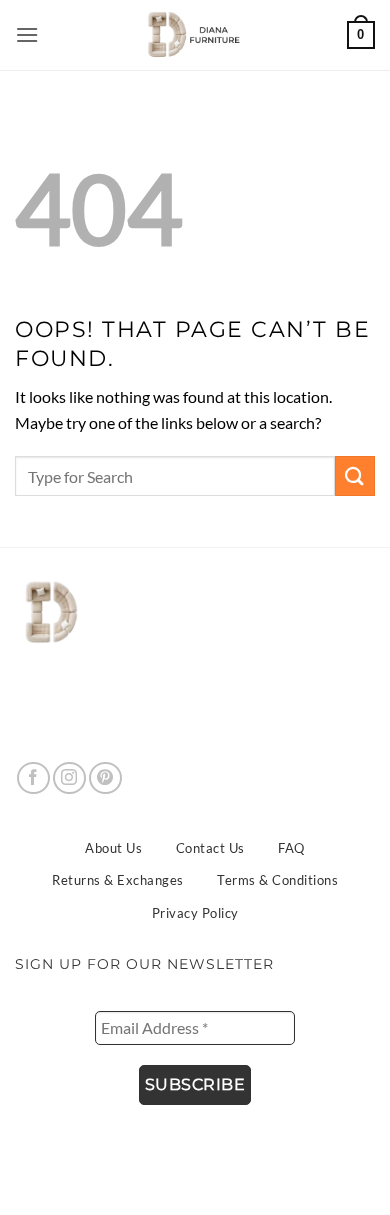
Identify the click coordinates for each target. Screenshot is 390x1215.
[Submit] (355, 475)
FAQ (291, 848)
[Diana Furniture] (190, 35)
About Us (113, 848)
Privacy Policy (195, 913)
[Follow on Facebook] (33, 778)
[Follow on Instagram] (69, 778)
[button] (28, 34)
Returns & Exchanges (118, 880)
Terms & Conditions (277, 880)
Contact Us (210, 848)
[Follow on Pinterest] (105, 778)
